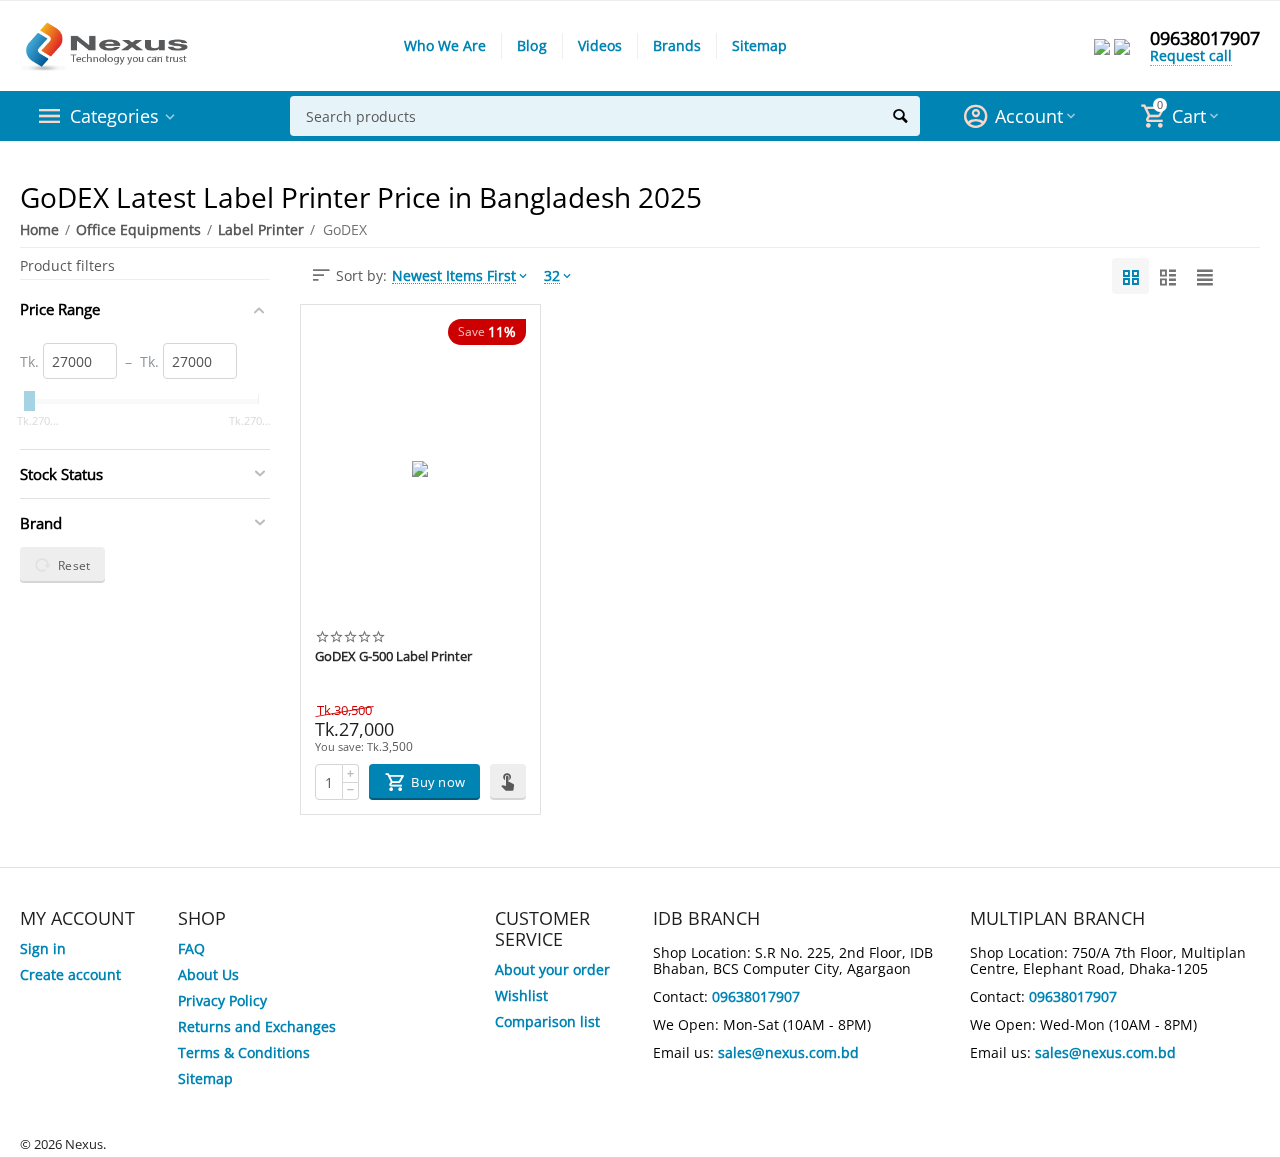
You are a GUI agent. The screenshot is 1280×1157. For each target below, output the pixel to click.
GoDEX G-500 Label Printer (393, 657)
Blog (531, 45)
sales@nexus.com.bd (788, 1052)
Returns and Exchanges (257, 1026)
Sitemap (759, 45)
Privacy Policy (222, 1000)
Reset (74, 565)
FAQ (191, 948)
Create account (70, 974)
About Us (208, 974)
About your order (552, 969)
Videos (600, 45)
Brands (677, 45)
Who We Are (445, 45)
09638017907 (1205, 38)
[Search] (900, 116)
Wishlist (521, 995)
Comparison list (547, 1021)
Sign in (43, 948)
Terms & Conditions (244, 1052)
